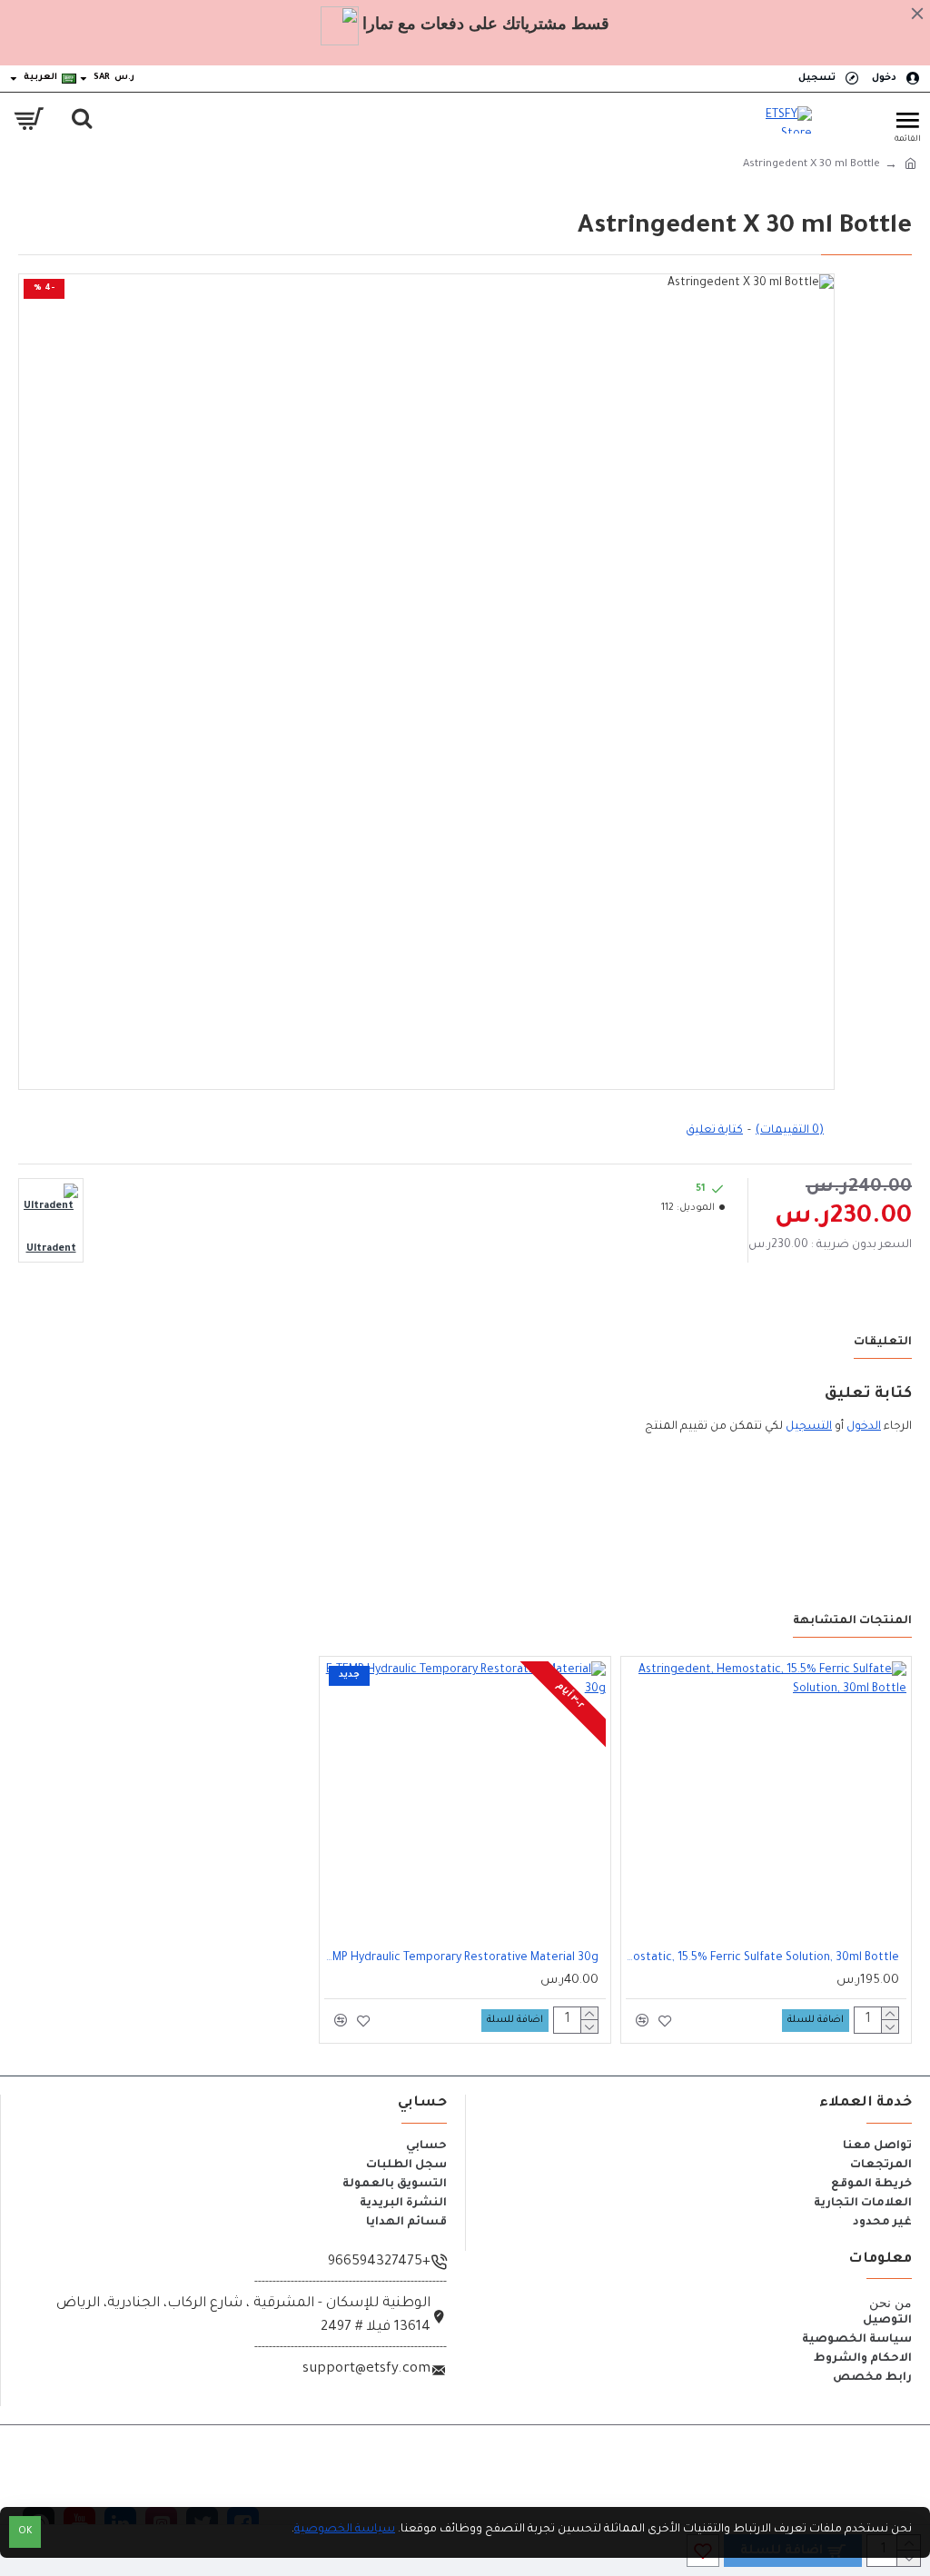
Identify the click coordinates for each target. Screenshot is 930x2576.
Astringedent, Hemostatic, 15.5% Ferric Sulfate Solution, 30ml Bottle (762, 1958)
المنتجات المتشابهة (852, 1621)
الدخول (864, 1427)
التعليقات (883, 1342)
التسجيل (809, 1427)
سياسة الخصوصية (345, 2530)
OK (25, 2532)
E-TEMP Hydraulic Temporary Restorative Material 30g (461, 1958)
